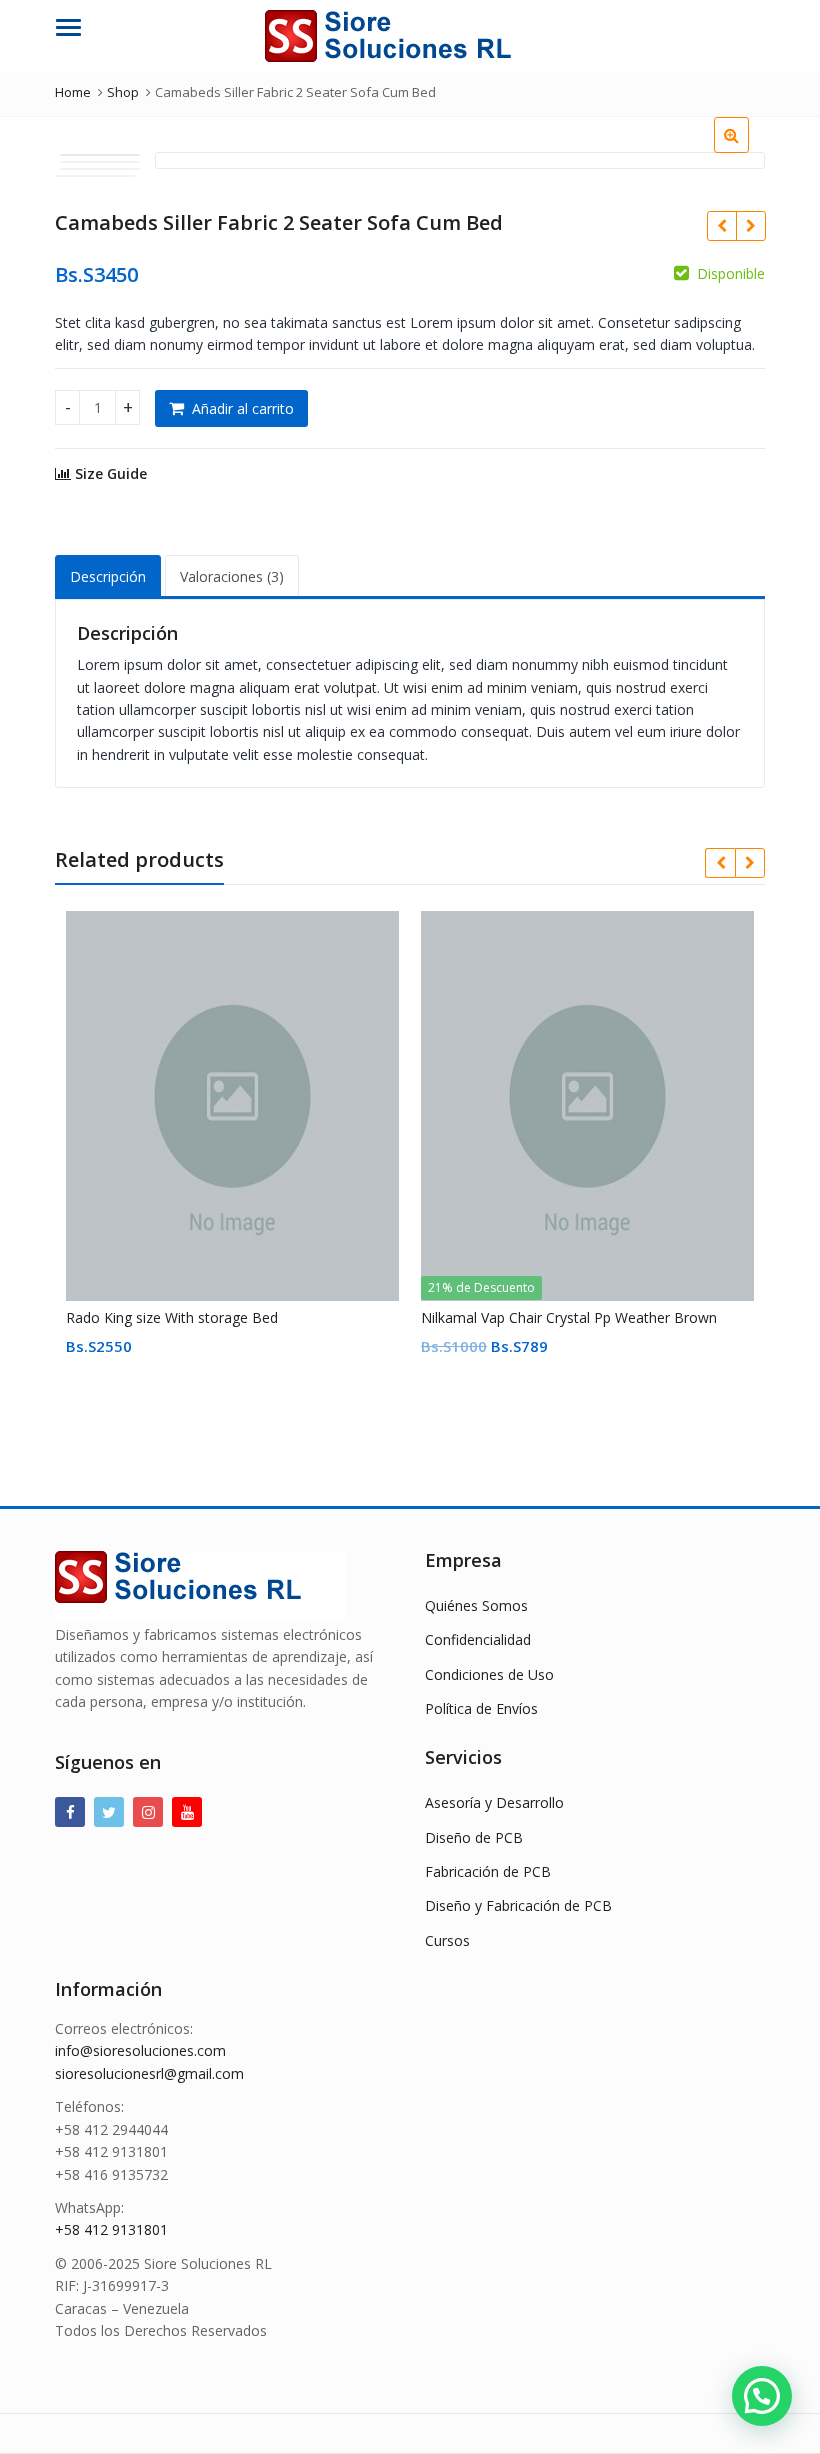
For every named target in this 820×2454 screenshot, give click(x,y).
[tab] (108, 576)
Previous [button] (191, 160)
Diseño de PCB (474, 1837)
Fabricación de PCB (488, 1871)
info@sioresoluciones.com (140, 2050)
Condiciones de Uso (489, 1674)
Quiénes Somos (476, 1605)
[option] (100, 155)
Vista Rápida (242, 1317)
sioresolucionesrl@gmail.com (149, 2073)
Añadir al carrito (243, 408)
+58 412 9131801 (111, 2229)
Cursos (447, 1940)
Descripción (108, 576)
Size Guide (109, 473)
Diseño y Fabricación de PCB (518, 1905)
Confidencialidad (478, 1639)
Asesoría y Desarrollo (494, 1802)
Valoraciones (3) (232, 576)
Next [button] (729, 160)
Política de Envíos (481, 1708)
